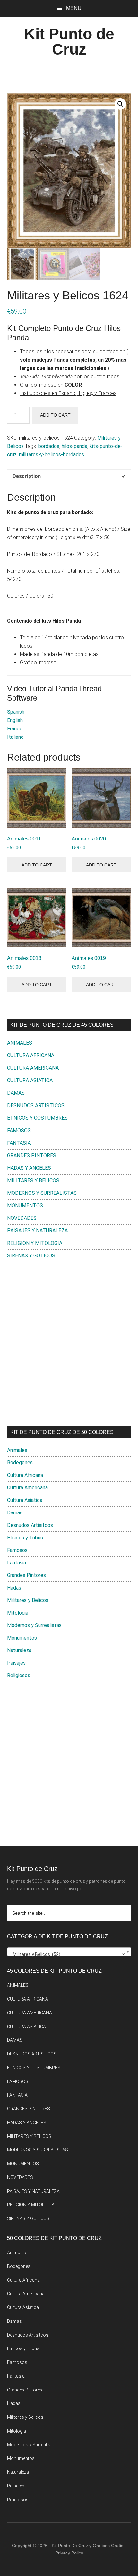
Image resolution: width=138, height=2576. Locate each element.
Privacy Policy (69, 2553)
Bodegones (20, 1463)
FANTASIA (19, 1143)
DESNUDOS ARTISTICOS (36, 1105)
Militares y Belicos (28, 1600)
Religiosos (19, 1675)
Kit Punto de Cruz (69, 42)
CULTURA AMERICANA (33, 1068)
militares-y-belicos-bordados (52, 455)
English (15, 720)
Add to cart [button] (37, 865)
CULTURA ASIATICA (30, 1080)
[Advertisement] (69, 1344)
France (15, 729)
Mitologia (18, 1613)
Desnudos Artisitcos (30, 1525)
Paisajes (16, 1663)
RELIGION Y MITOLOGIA (35, 1243)
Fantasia (17, 1563)
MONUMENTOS (25, 1206)
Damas (15, 1513)
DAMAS (16, 1093)
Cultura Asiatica (25, 1500)
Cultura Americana (27, 1488)
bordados (49, 446)
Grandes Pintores (26, 1575)
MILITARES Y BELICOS (33, 1180)
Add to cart (55, 415)
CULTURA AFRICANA (31, 1055)
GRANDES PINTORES (32, 1155)
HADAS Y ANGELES (29, 1168)
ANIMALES (20, 1043)
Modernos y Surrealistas (34, 1625)
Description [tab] (27, 476)
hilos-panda (74, 446)
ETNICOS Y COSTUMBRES (37, 1118)
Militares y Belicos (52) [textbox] (67, 1954)
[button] (120, 104)
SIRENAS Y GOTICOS (31, 1256)
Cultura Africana (25, 1475)
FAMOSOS (19, 1130)
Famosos (17, 1550)
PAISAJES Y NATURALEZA (37, 1231)
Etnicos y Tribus (25, 1538)
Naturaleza (19, 1650)
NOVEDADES (22, 1218)
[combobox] (69, 1952)
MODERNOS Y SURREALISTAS (42, 1193)
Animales (17, 1450)
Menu (74, 8)
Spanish (16, 712)
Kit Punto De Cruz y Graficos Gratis (87, 2546)
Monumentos (22, 1638)
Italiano (15, 737)
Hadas (14, 1588)
